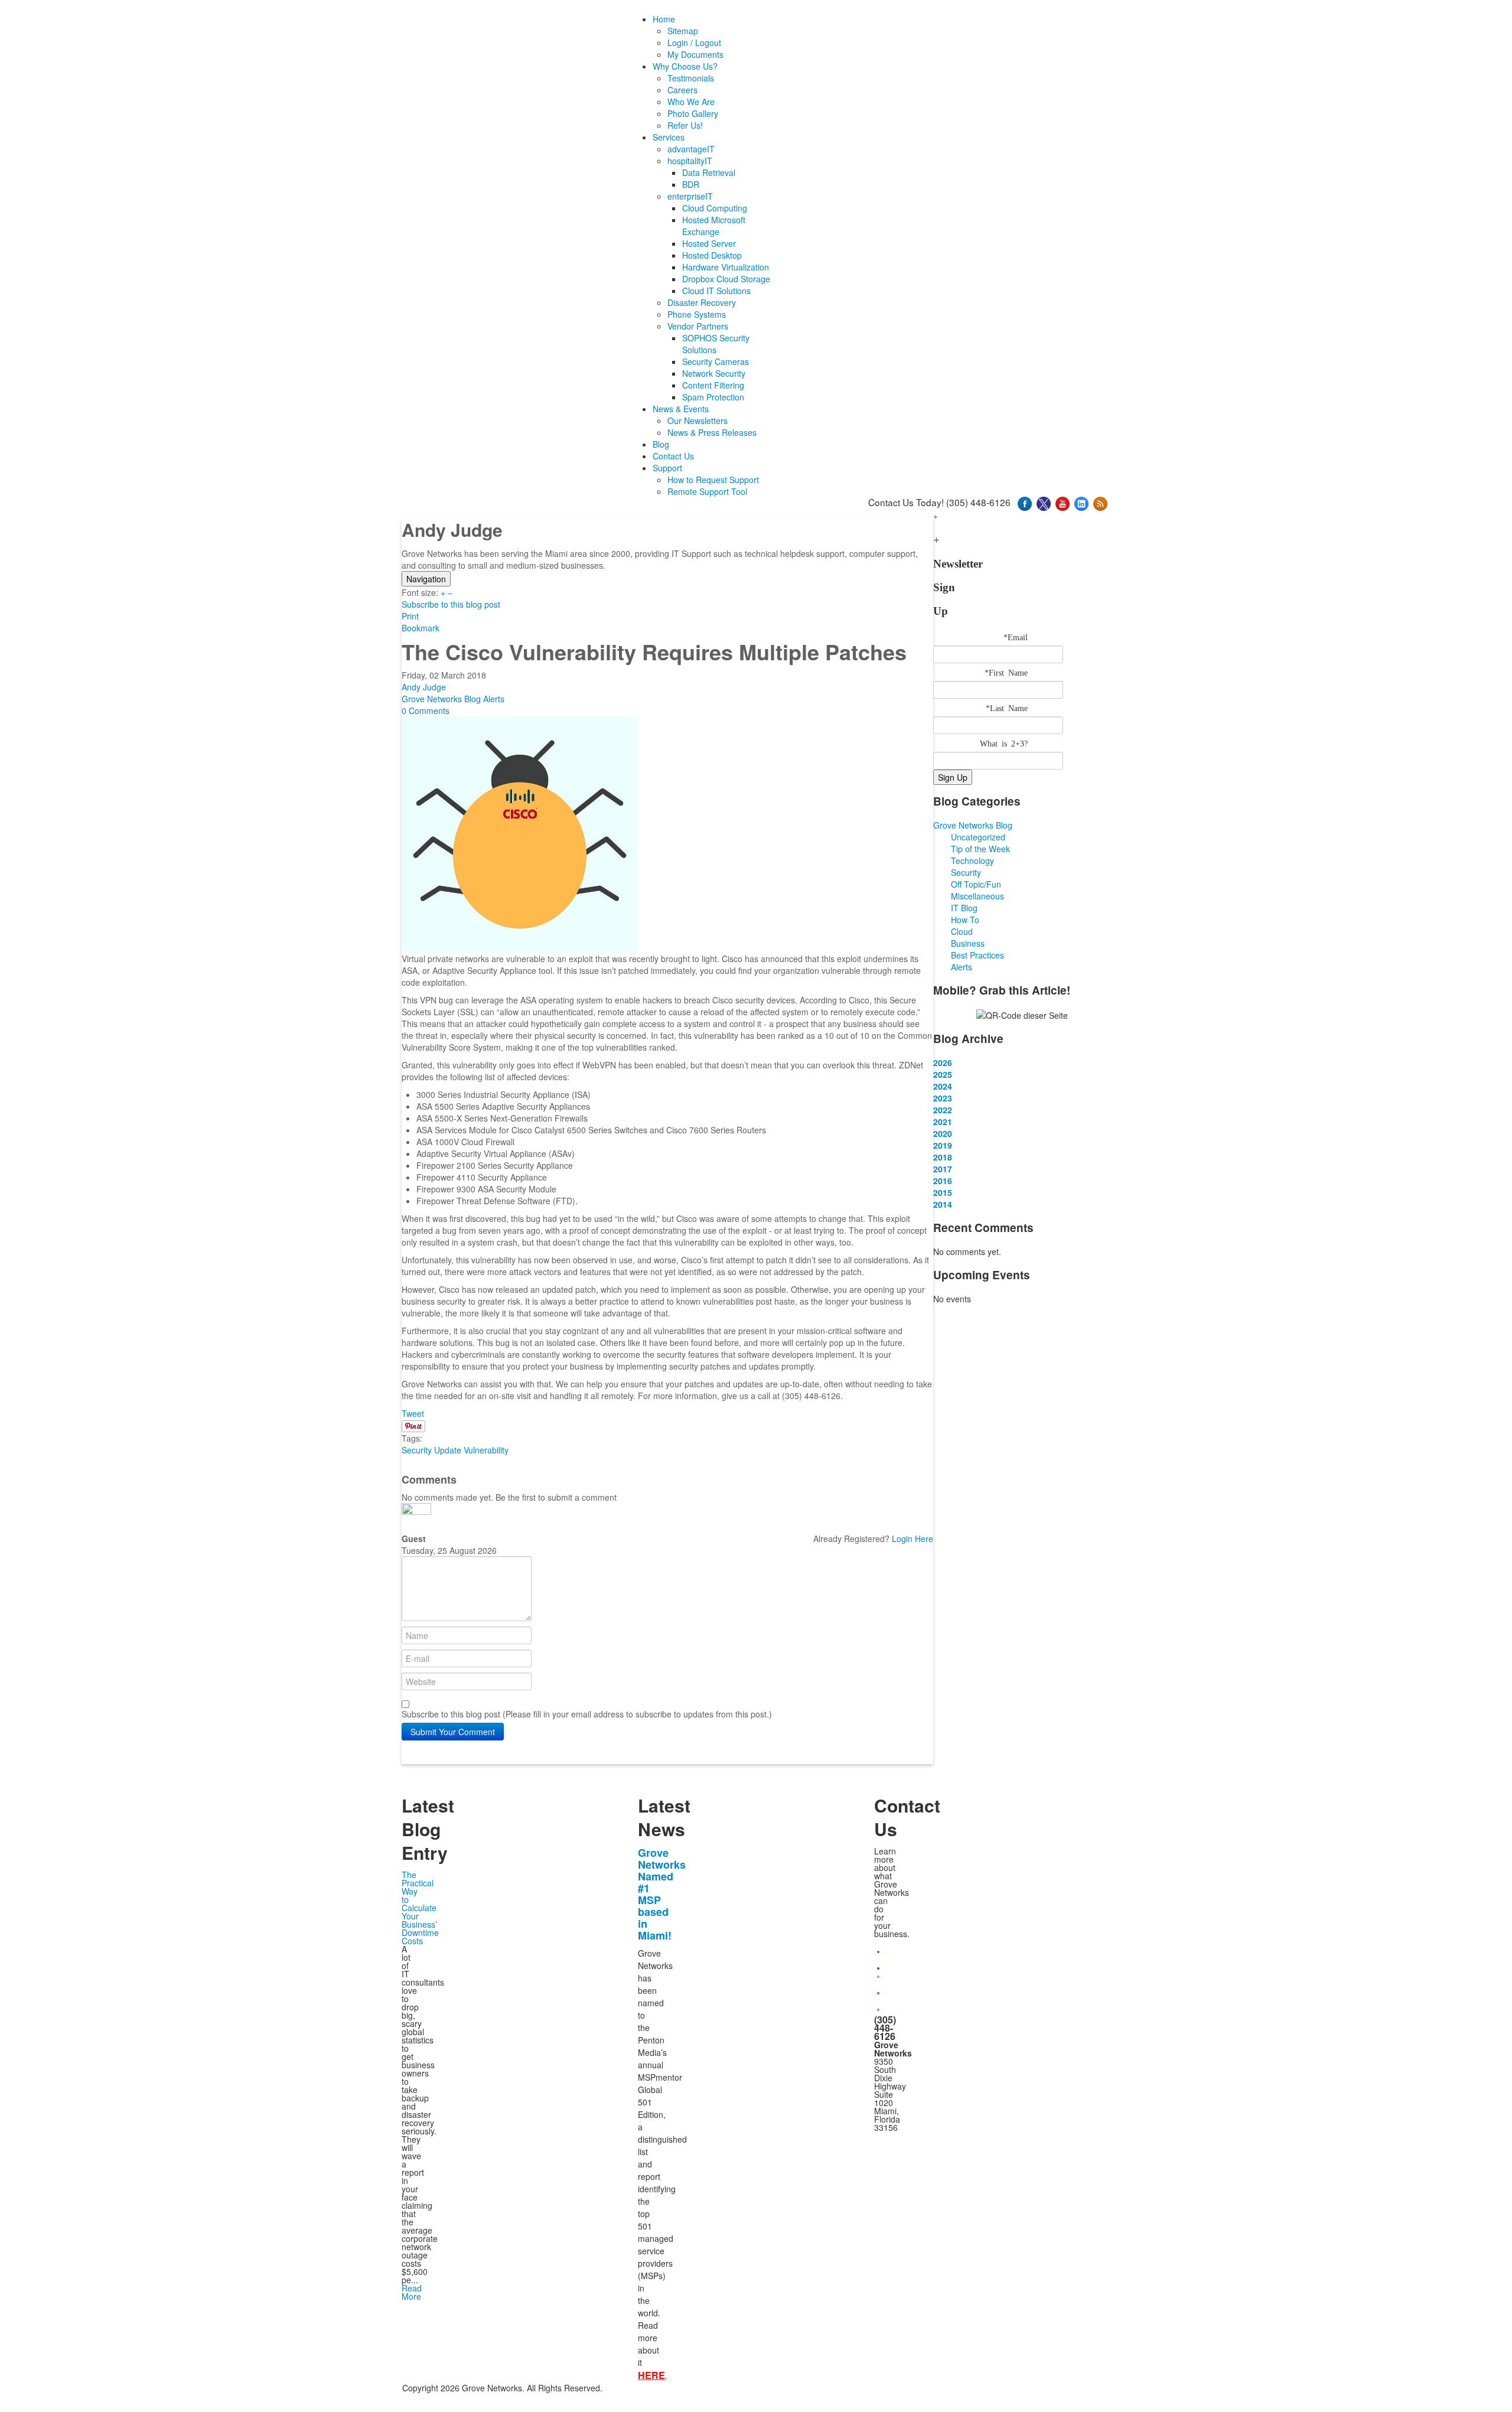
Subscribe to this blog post (451, 604)
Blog (661, 444)
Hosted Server (709, 243)
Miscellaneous (977, 896)
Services (669, 137)
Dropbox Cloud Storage (726, 279)
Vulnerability (486, 1450)
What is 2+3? (1004, 743)
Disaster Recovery (702, 302)
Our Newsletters (698, 421)
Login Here (913, 1539)
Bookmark (421, 628)
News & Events (681, 409)
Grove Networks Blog (441, 699)
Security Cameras (716, 361)
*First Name (1006, 672)
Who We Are (691, 102)
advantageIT (691, 149)
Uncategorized (978, 837)
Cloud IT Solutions (716, 291)
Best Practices (977, 955)
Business (968, 943)
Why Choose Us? (685, 66)
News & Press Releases (712, 432)
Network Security (714, 373)
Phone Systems (697, 314)
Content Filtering (713, 385)
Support (667, 468)
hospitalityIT (690, 161)
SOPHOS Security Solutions (716, 344)
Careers (682, 90)
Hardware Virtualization (726, 267)
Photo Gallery (693, 113)
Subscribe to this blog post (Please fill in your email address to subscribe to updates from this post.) (587, 1714)
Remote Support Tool (707, 491)
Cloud (962, 931)
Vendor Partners (698, 326)
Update (448, 1450)
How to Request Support (713, 480)
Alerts (494, 699)
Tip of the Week (980, 849)
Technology (972, 861)
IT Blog (964, 908)
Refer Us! (685, 125)
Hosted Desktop (712, 255)
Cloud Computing (715, 208)
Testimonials (691, 78)
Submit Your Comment (453, 1732)
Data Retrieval (709, 172)
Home (664, 19)
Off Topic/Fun (976, 884)
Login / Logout (694, 43)
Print (410, 616)
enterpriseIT (690, 196)
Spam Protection (713, 397)
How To (965, 920)
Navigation (426, 579)
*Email (1016, 637)
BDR (691, 184)
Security (417, 1450)
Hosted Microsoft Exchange (714, 226)
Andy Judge (424, 687)
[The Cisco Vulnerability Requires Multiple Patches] (520, 833)
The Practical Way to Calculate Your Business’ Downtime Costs (420, 1908)
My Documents (695, 54)
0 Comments (426, 710)
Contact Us (673, 456)
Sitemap (683, 31)
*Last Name (1007, 708)
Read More (412, 2292)
